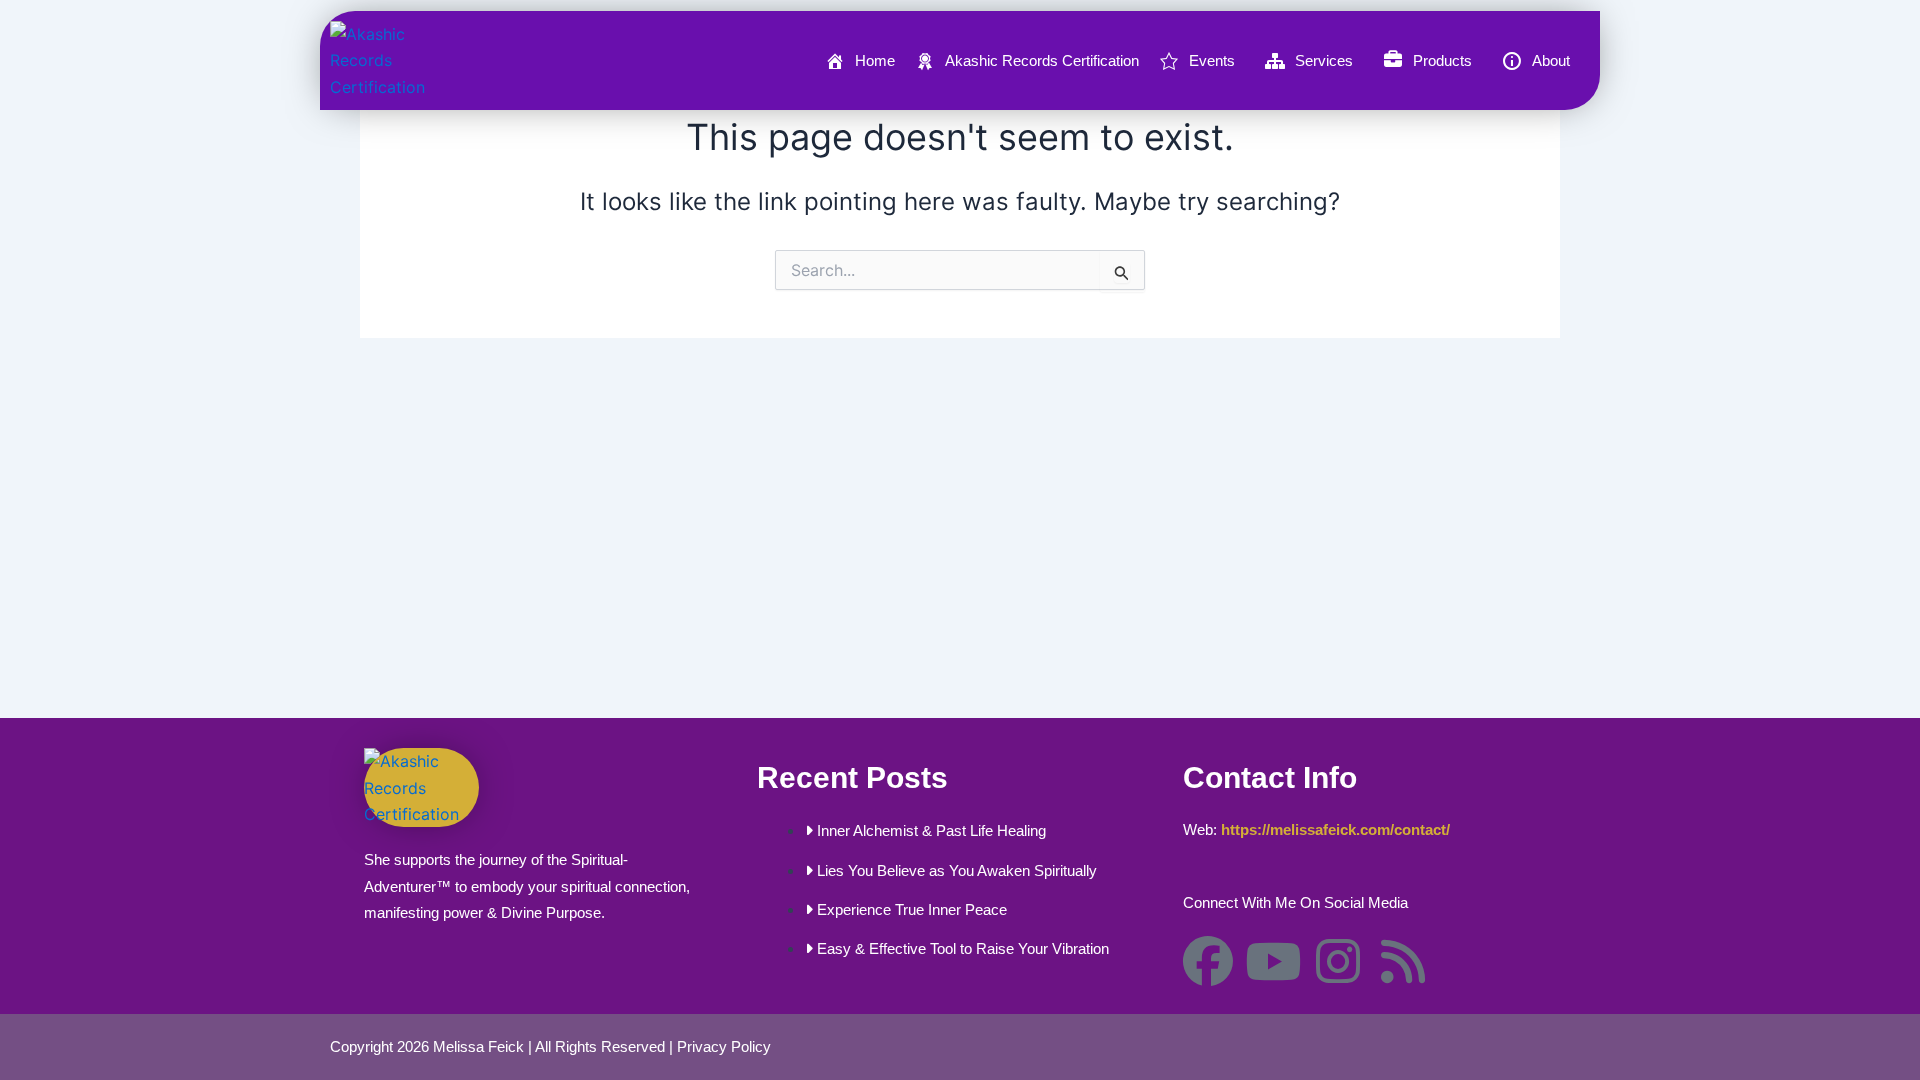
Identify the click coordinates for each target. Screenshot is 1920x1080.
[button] (1202, 61)
